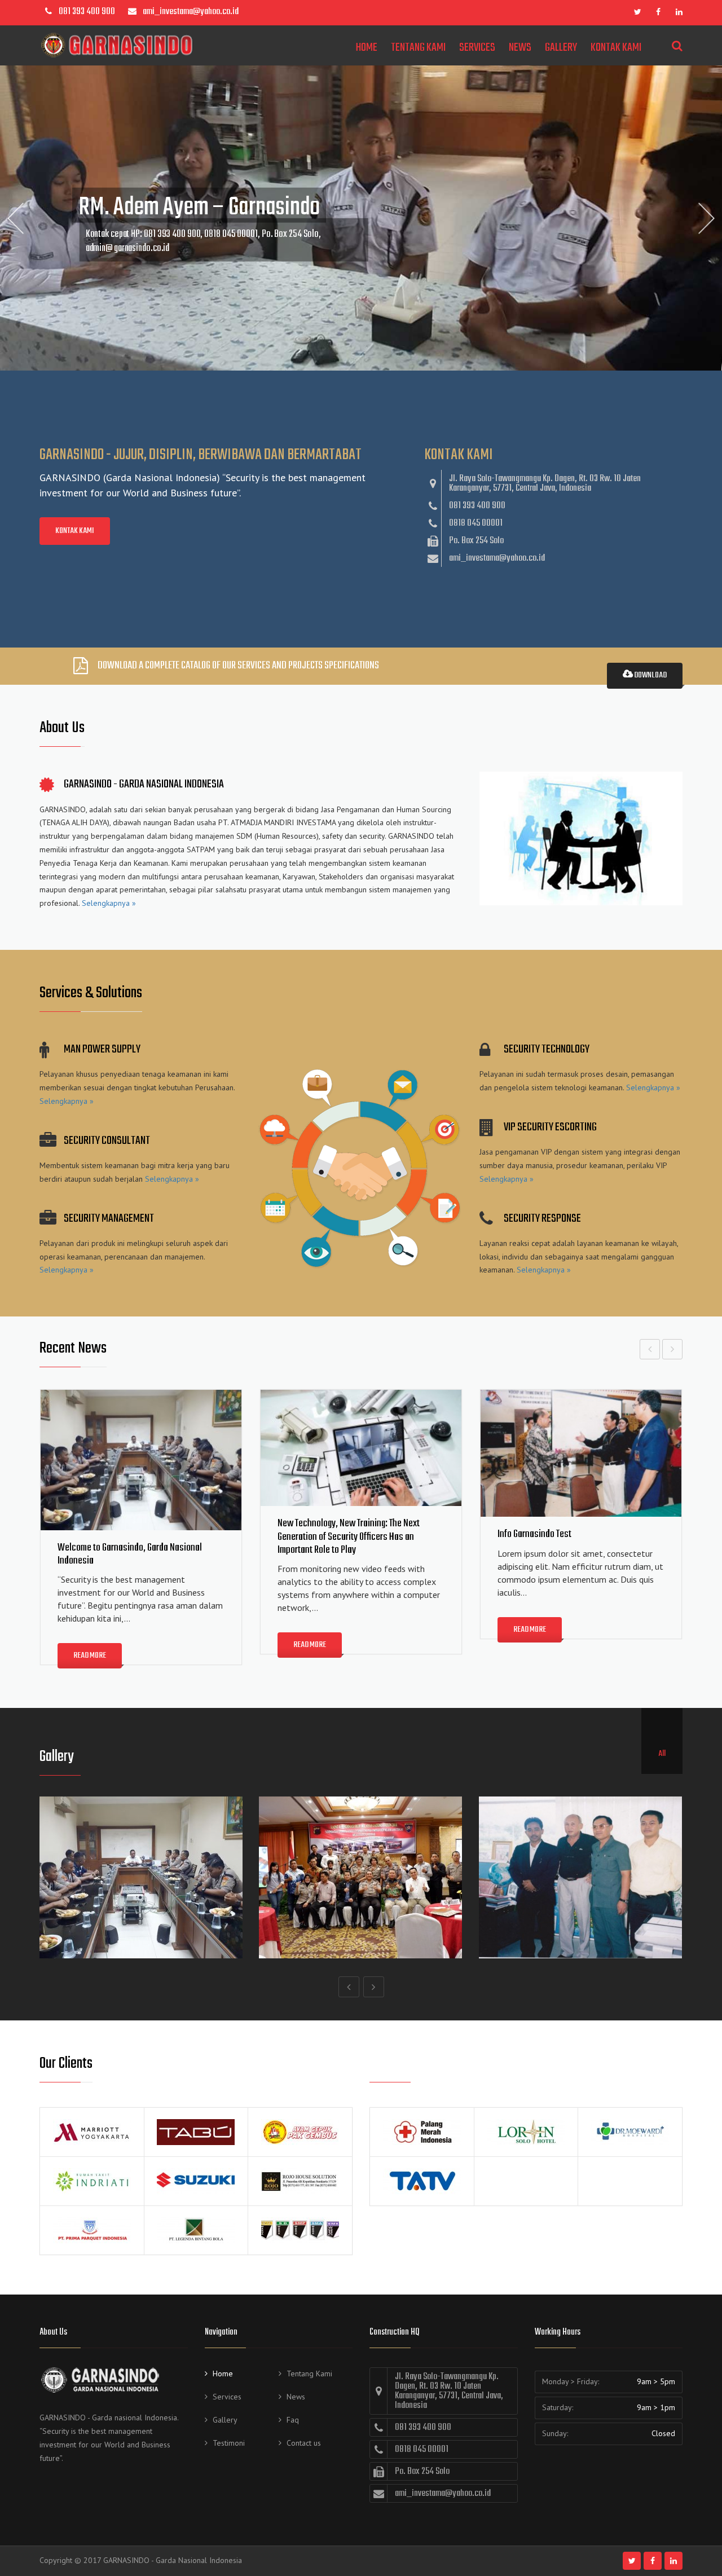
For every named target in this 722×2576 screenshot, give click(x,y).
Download (650, 675)
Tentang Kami (418, 48)
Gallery (561, 48)
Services (477, 48)
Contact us (304, 2443)
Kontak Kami (616, 48)
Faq (293, 2420)
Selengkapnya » (109, 903)
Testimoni (229, 2443)
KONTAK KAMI (75, 531)
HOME (367, 48)
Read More (90, 1656)
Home (223, 2374)
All (662, 1754)
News (520, 48)
